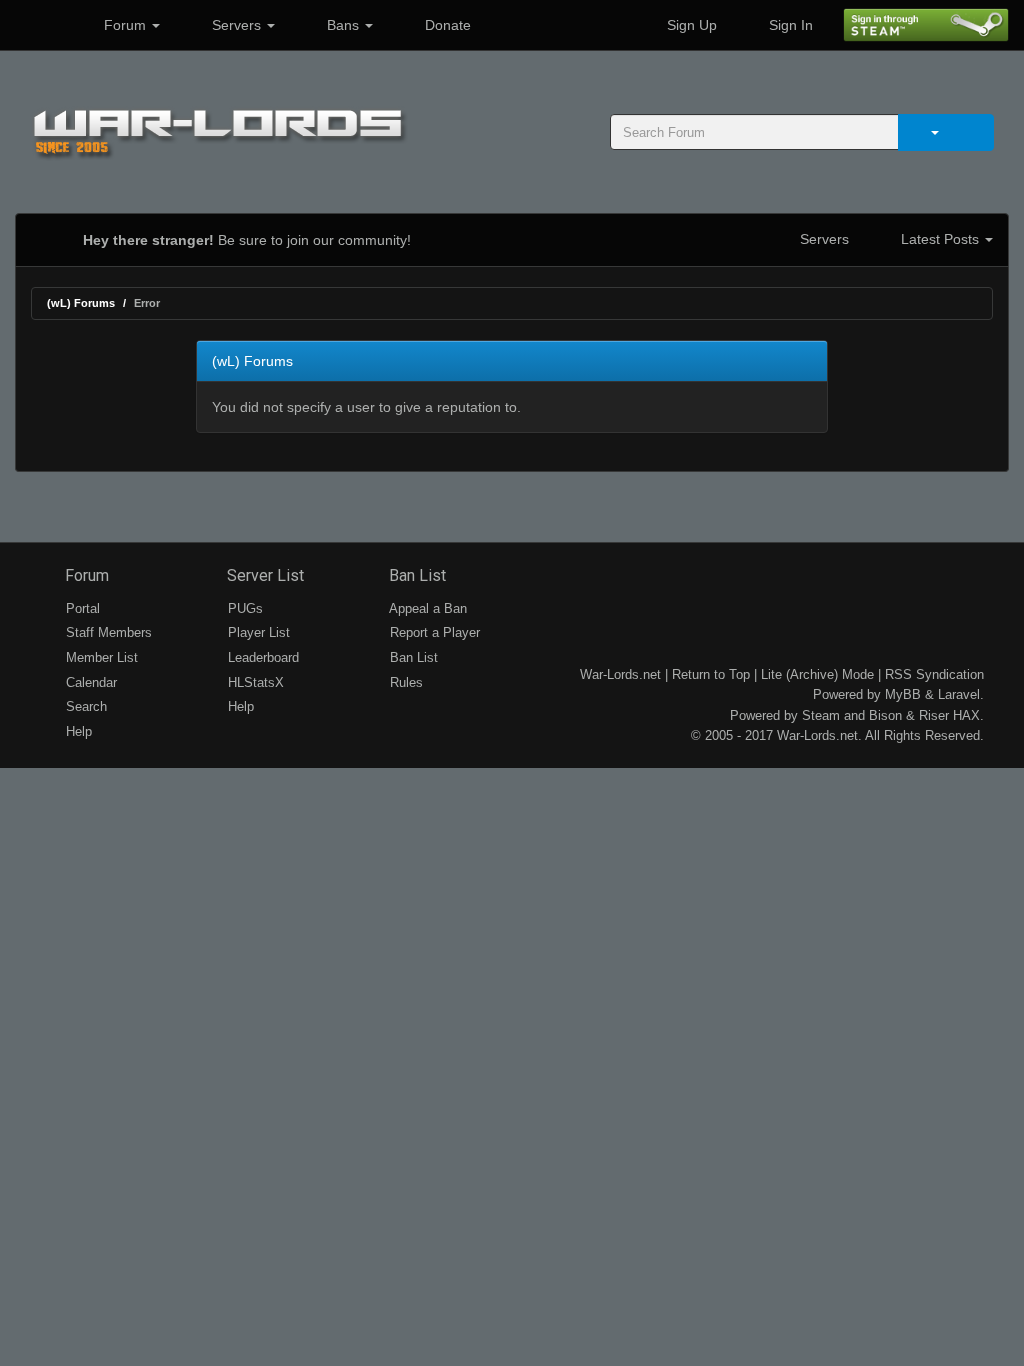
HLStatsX (254, 682)
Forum (125, 25)
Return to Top (711, 674)
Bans (343, 25)
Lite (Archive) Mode (817, 674)
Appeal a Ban (426, 608)
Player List (257, 632)
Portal (81, 608)
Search (84, 706)
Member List (100, 657)
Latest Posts (940, 239)
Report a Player (433, 632)
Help (77, 731)
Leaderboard (261, 657)
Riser (934, 715)
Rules (404, 682)
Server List (263, 575)
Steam (821, 715)
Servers (236, 25)
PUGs (243, 608)
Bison (885, 715)
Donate (446, 25)
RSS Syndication (934, 674)
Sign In (789, 25)
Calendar (89, 682)
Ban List (415, 575)
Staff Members (107, 632)
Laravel (959, 694)
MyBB (903, 694)
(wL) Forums (81, 303)
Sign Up (690, 25)
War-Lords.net (620, 674)
